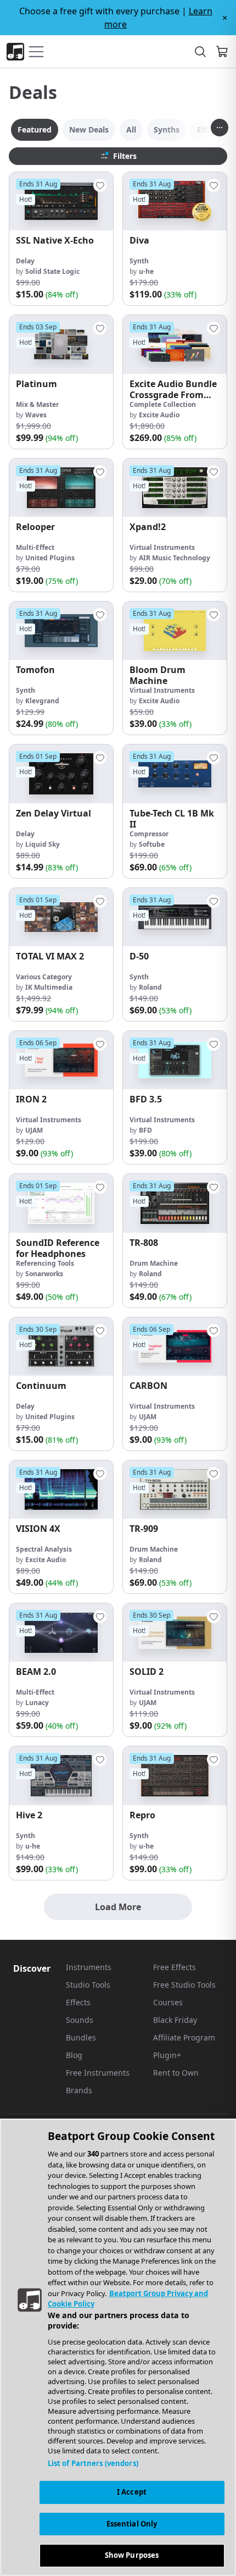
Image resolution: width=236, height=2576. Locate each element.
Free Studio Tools (184, 1985)
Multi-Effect (35, 547)
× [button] (225, 18)
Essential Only (132, 2524)
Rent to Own (176, 2073)
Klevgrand (42, 701)
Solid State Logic (52, 271)
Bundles (81, 2037)
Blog (74, 2055)
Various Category (44, 977)
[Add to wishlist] (100, 185)
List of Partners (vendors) (93, 2463)
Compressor (149, 834)
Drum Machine (154, 1263)
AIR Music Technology (175, 558)
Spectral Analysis (44, 1549)
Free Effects (175, 1967)
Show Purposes (132, 2555)
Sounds (80, 2020)
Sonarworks (44, 1274)
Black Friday (175, 2020)
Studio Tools (88, 1985)
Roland (150, 987)
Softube (152, 844)
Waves (36, 415)
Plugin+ (167, 2055)
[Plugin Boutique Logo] (15, 52)
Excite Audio (159, 415)
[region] (118, 2347)
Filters (125, 156)
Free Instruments (98, 2073)
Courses (168, 2002)
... (220, 125)
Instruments (89, 1967)
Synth (139, 261)
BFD (145, 1130)
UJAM (34, 1130)
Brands (79, 2090)
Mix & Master (37, 404)
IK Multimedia (49, 987)
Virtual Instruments (162, 547)
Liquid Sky (43, 844)
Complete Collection (163, 404)
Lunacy (37, 1703)
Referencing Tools (45, 1263)
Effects (78, 2002)
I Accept (132, 2492)
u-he (146, 271)
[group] (61, 239)
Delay (25, 261)
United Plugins (50, 558)
